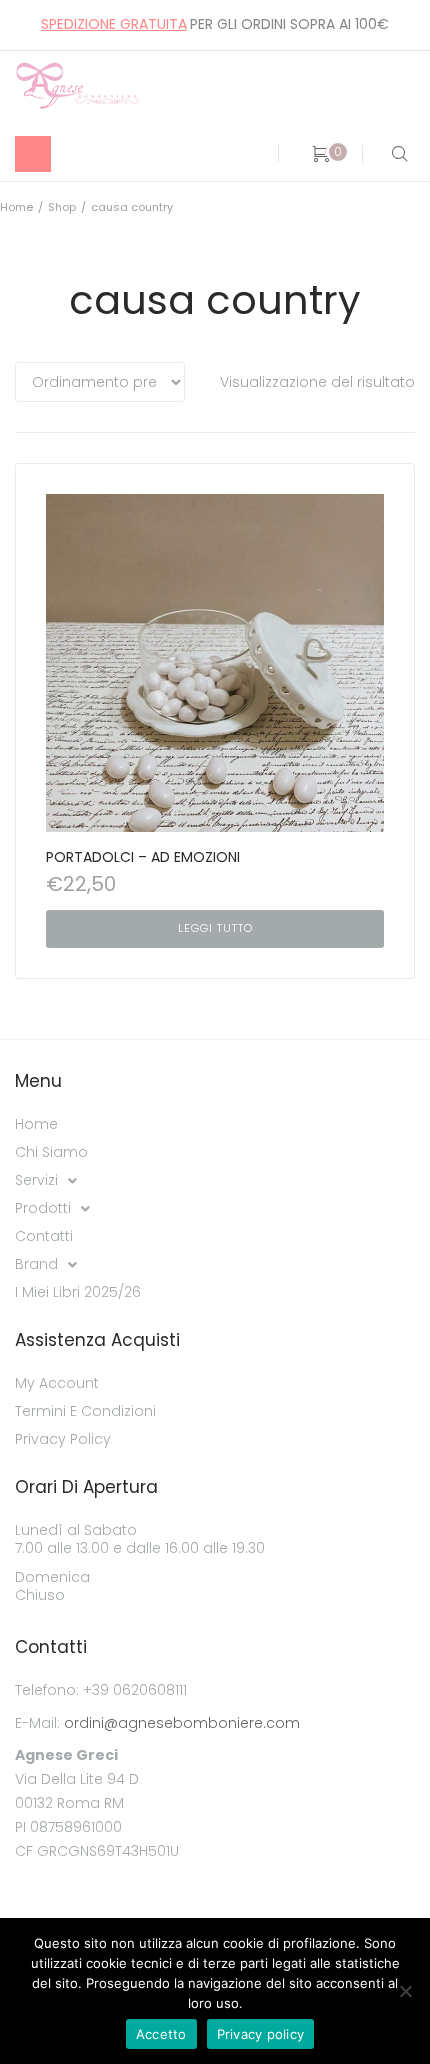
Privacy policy (261, 2034)
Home (16, 207)
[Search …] (395, 154)
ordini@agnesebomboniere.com (182, 1723)
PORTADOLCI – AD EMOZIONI (143, 857)
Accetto (161, 2034)
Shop (62, 207)
